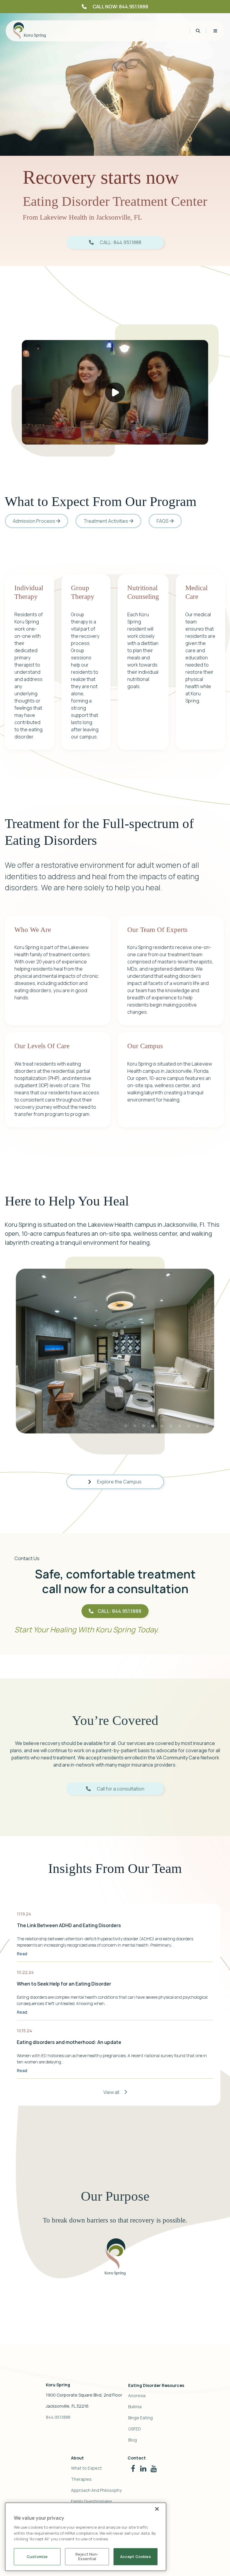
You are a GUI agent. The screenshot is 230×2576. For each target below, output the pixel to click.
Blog (133, 2440)
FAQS (163, 521)
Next (219, 1351)
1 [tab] (126, 1426)
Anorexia (137, 2396)
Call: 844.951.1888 (119, 1611)
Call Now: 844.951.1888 (120, 7)
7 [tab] (180, 1426)
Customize (37, 2557)
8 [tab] (189, 1426)
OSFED (135, 2429)
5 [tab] (162, 1426)
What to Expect (86, 2468)
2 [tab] (135, 1426)
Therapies (81, 2479)
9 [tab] (198, 1426)
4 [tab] (153, 1426)
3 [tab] (144, 1426)
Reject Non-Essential (87, 2557)
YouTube (154, 2467)
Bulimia (135, 2407)
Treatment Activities (106, 521)
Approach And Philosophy (96, 2490)
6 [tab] (171, 1426)
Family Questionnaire (91, 2501)
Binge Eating (140, 2418)
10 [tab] (207, 1426)
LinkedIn (143, 2467)
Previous (11, 1351)
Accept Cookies (136, 2557)
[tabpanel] (115, 1351)
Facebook (133, 2467)
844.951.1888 (58, 2417)
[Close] (157, 2509)
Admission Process (34, 521)
